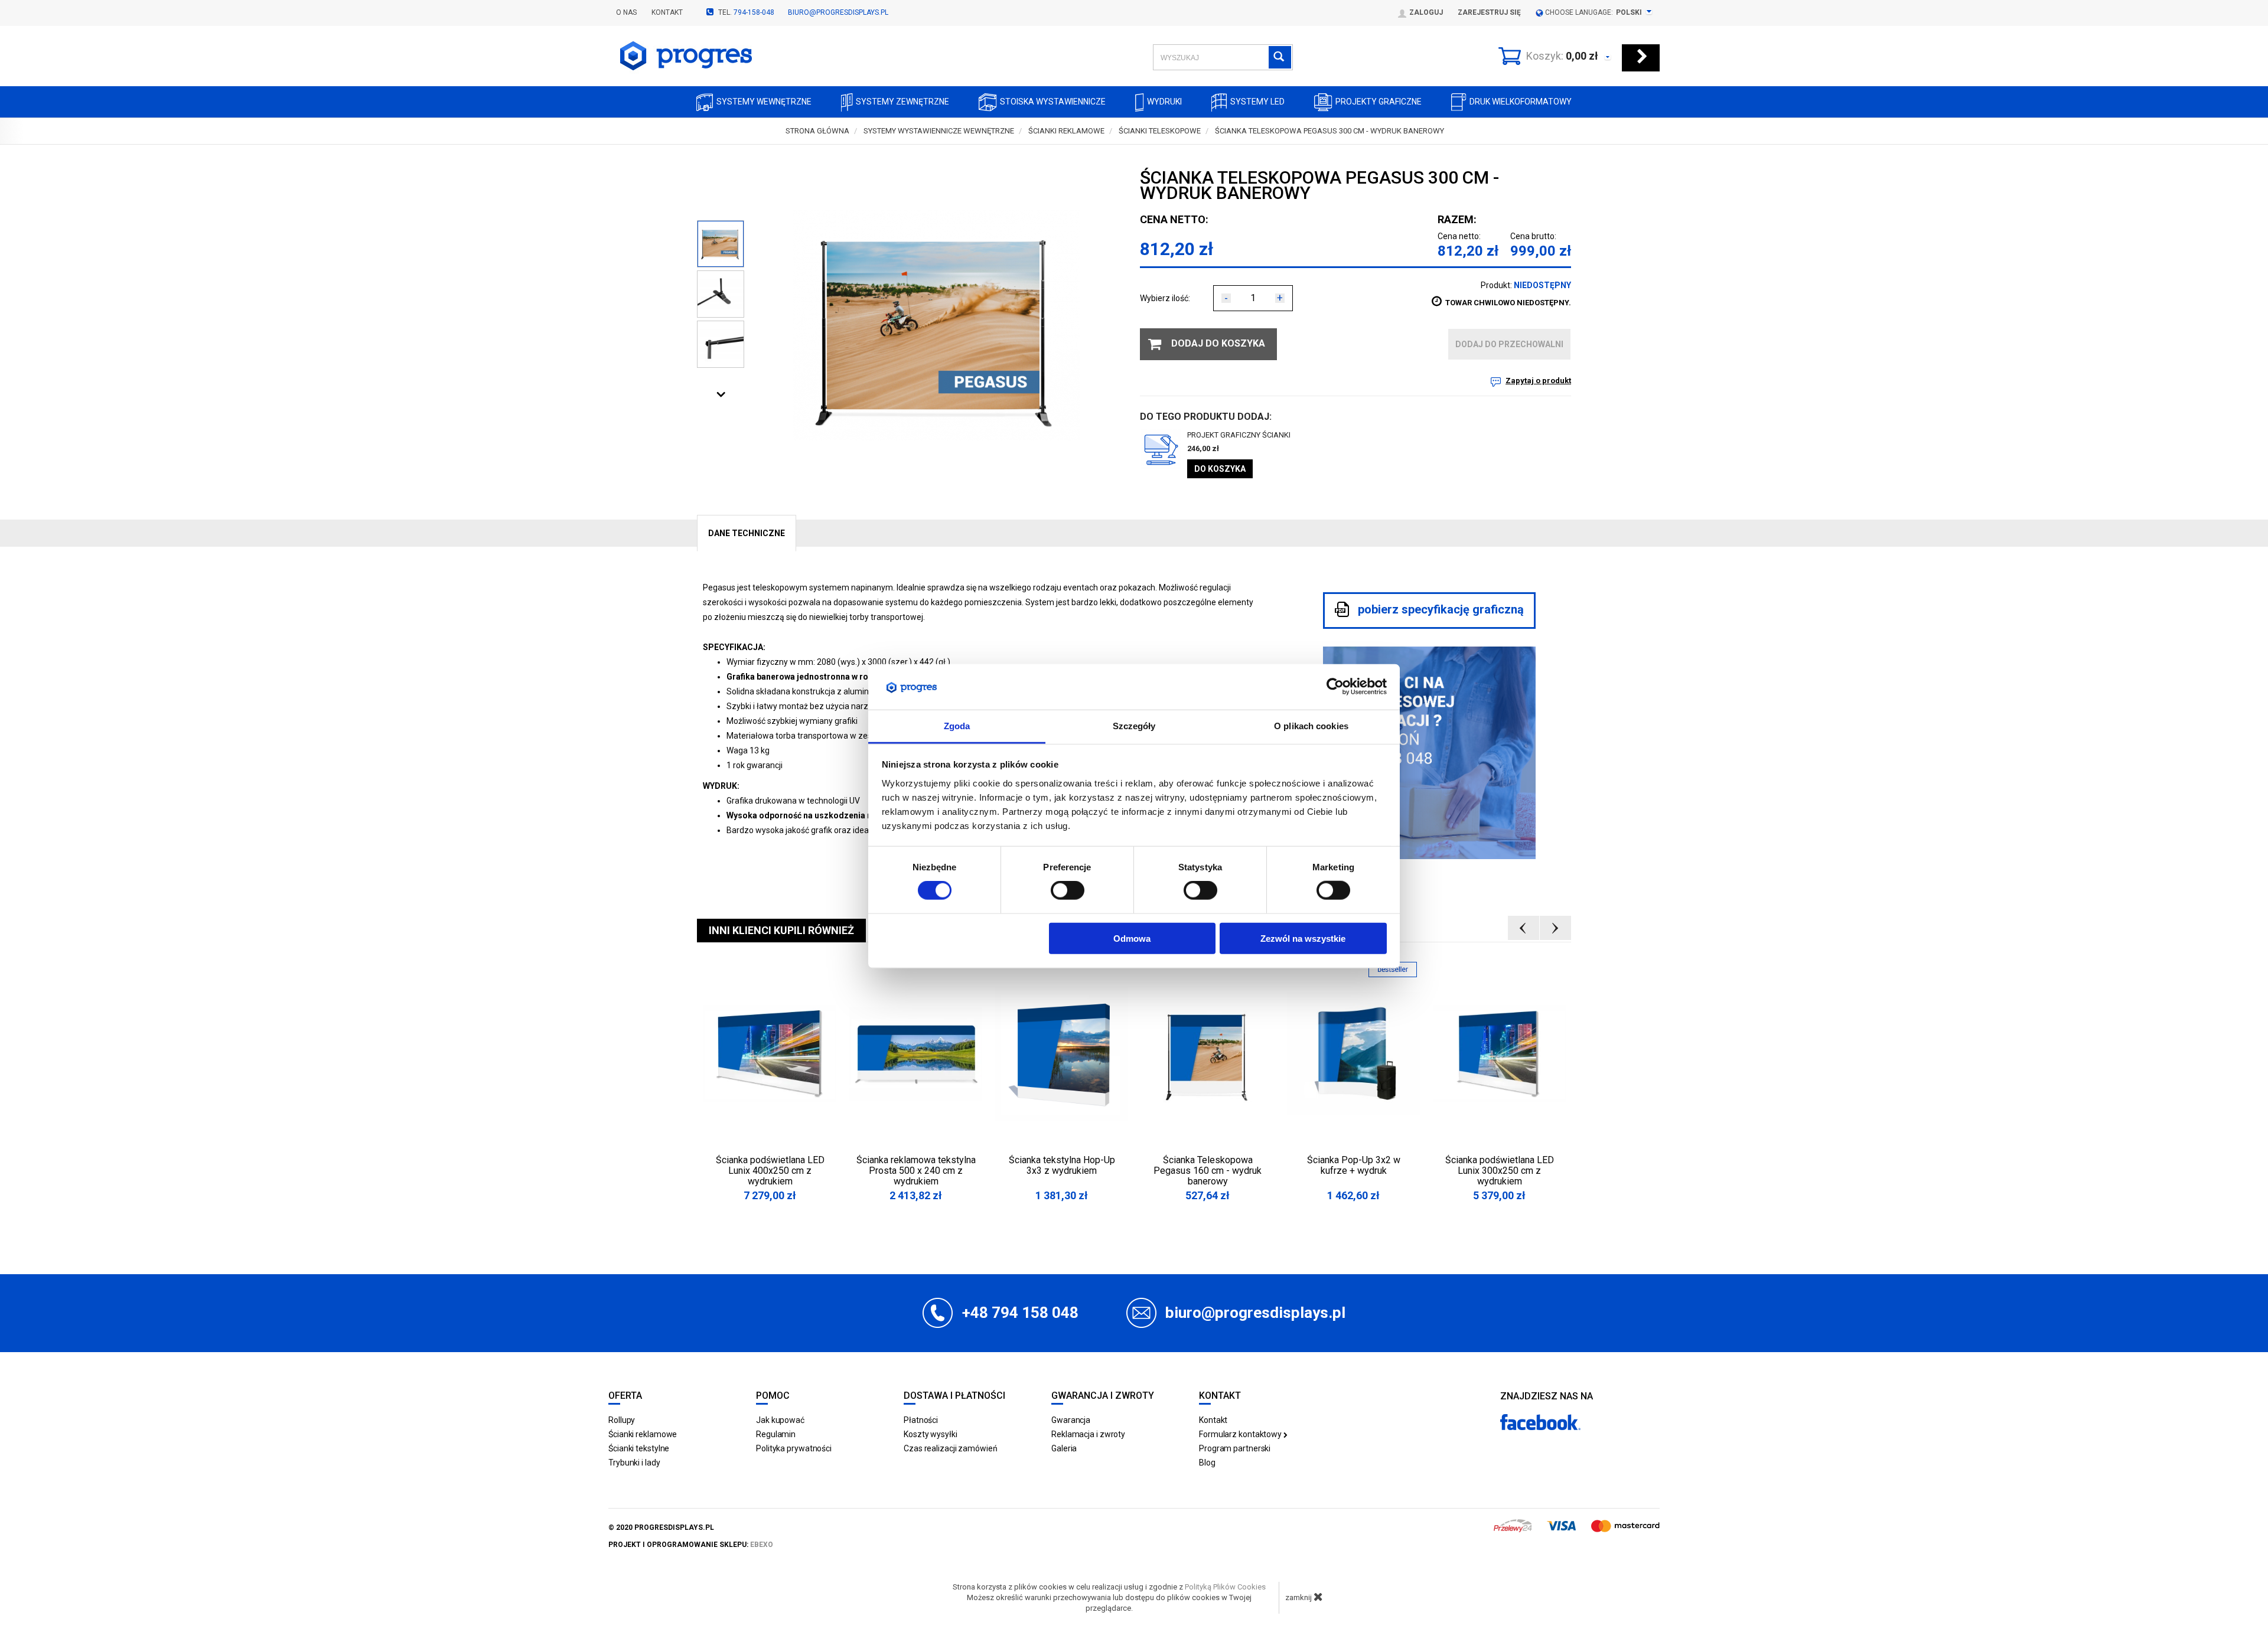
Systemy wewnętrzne (764, 102)
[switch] (1068, 890)
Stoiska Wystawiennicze (1053, 102)
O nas (626, 12)
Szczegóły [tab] (1134, 726)
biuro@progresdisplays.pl (838, 12)
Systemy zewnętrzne (902, 102)
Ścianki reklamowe (643, 1434)
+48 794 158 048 (1020, 1313)
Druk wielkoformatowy (1521, 102)
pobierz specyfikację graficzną (1439, 610)
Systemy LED (1257, 102)
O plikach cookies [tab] (1311, 726)
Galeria (1064, 1448)
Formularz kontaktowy (1241, 1434)
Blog (1207, 1463)
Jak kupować (780, 1420)
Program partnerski (1235, 1448)
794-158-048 (754, 12)
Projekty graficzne (1379, 102)
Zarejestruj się (1489, 12)
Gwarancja (1071, 1420)
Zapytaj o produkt (1538, 381)
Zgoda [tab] (957, 726)
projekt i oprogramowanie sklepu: (691, 1545)
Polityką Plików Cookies (1225, 1587)
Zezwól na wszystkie (1303, 938)
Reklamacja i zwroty (1088, 1434)
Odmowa (1132, 938)
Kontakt (667, 12)
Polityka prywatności (794, 1448)
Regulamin (776, 1434)
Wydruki (1164, 102)
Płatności (921, 1420)
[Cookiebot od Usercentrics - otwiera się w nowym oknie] (1335, 687)
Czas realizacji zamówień (951, 1448)
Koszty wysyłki (931, 1434)
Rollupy (622, 1420)
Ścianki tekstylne (639, 1448)
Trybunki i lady (634, 1463)
